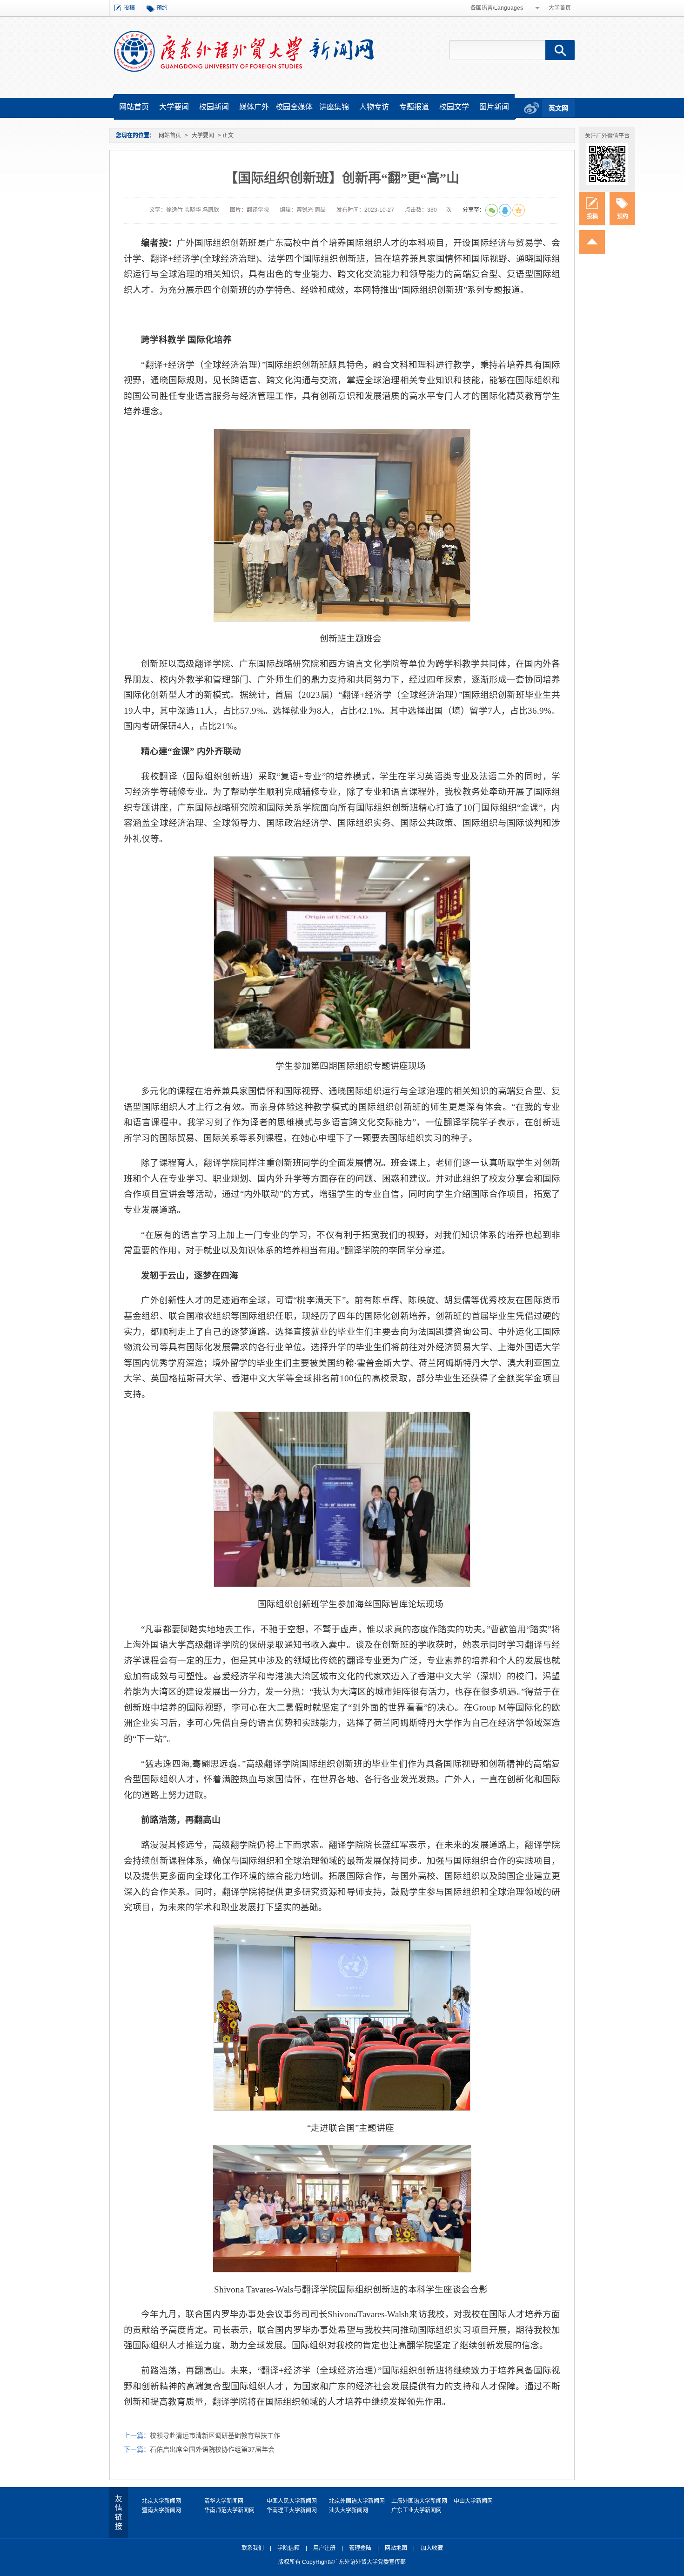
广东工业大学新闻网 (416, 2510)
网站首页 (134, 107)
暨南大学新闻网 (161, 2510)
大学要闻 (174, 107)
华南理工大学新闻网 (292, 2510)
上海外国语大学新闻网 (419, 2501)
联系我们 (253, 2548)
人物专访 (374, 107)
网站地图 (396, 2548)
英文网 (558, 108)
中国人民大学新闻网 (292, 2501)
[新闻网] (244, 51)
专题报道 (414, 107)
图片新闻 (494, 107)
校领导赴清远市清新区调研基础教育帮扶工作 (215, 2435)
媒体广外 (254, 107)
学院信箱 (288, 2548)
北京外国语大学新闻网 (357, 2501)
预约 (162, 8)
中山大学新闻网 (473, 2501)
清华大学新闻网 (224, 2501)
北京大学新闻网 (161, 2501)
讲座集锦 (334, 107)
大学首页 (560, 8)
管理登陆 (360, 2548)
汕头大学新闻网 (349, 2510)
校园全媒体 (294, 107)
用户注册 (324, 2548)
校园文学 (454, 107)
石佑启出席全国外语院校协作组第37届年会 (212, 2449)
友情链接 (119, 2512)
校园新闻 (214, 107)
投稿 (129, 8)
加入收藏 (432, 2548)
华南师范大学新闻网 (229, 2510)
